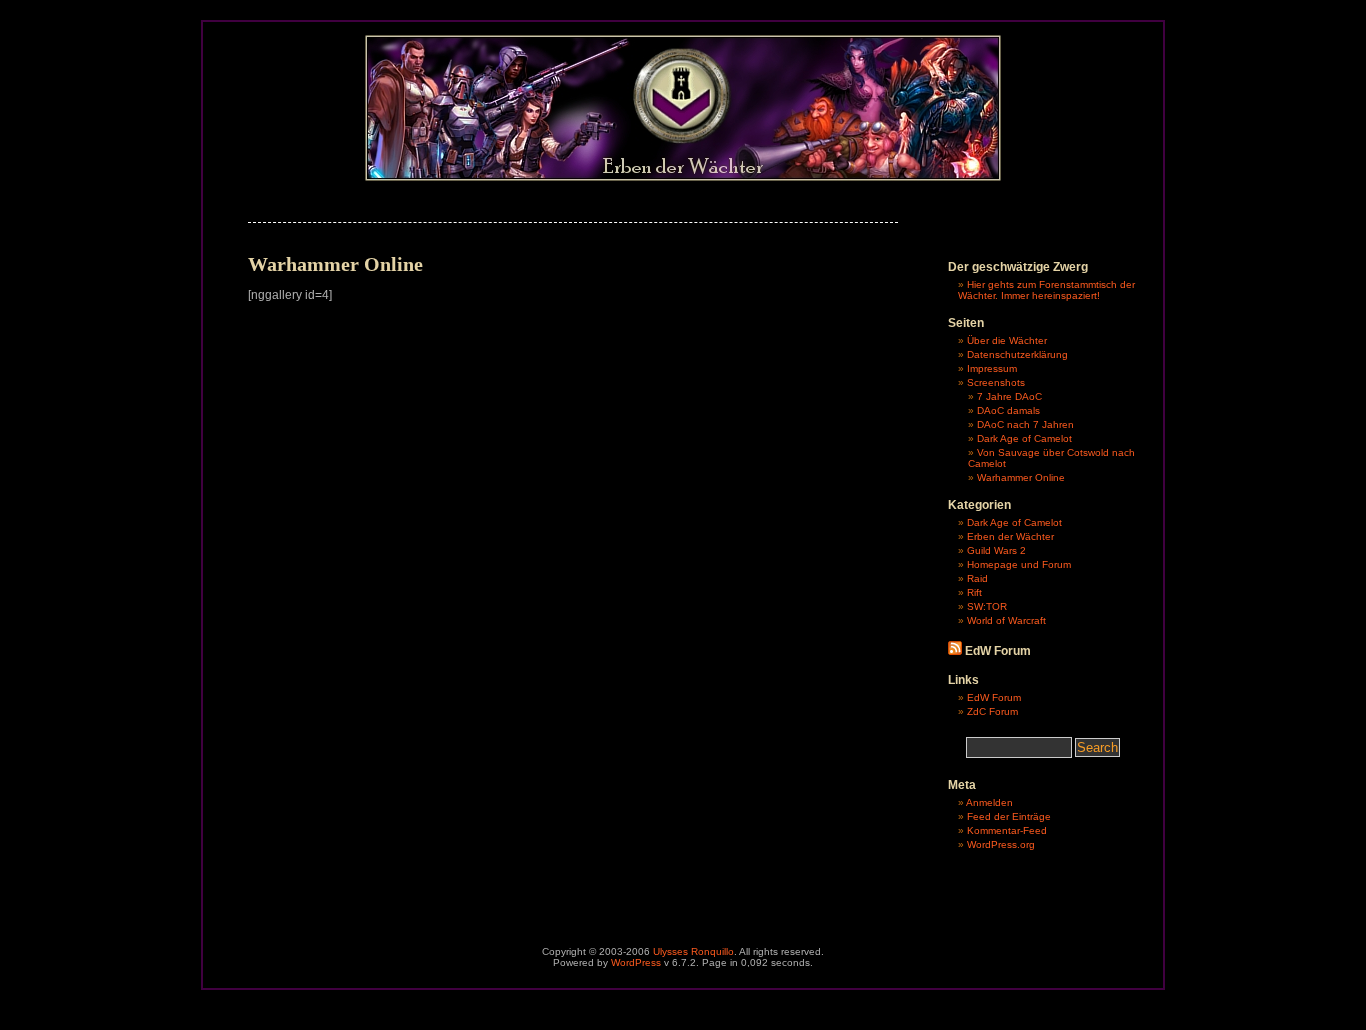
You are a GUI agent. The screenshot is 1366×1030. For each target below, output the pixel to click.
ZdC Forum (992, 711)
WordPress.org (1001, 844)
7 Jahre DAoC (1009, 396)
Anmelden (989, 802)
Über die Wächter (1007, 340)
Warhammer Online (1021, 477)
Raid (977, 578)
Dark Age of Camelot (1024, 438)
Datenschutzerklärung (1017, 354)
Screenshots (996, 382)
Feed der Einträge (1009, 816)
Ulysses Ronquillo (693, 951)
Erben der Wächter (1010, 536)
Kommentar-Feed (1007, 830)
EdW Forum (994, 697)
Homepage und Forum (1019, 564)
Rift (974, 592)
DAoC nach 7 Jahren (1025, 424)
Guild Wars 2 (996, 550)
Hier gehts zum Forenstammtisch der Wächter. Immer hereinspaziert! (1046, 290)
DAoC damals (1008, 410)
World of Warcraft (1006, 620)
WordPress (636, 962)
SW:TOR (987, 606)
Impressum (992, 368)
